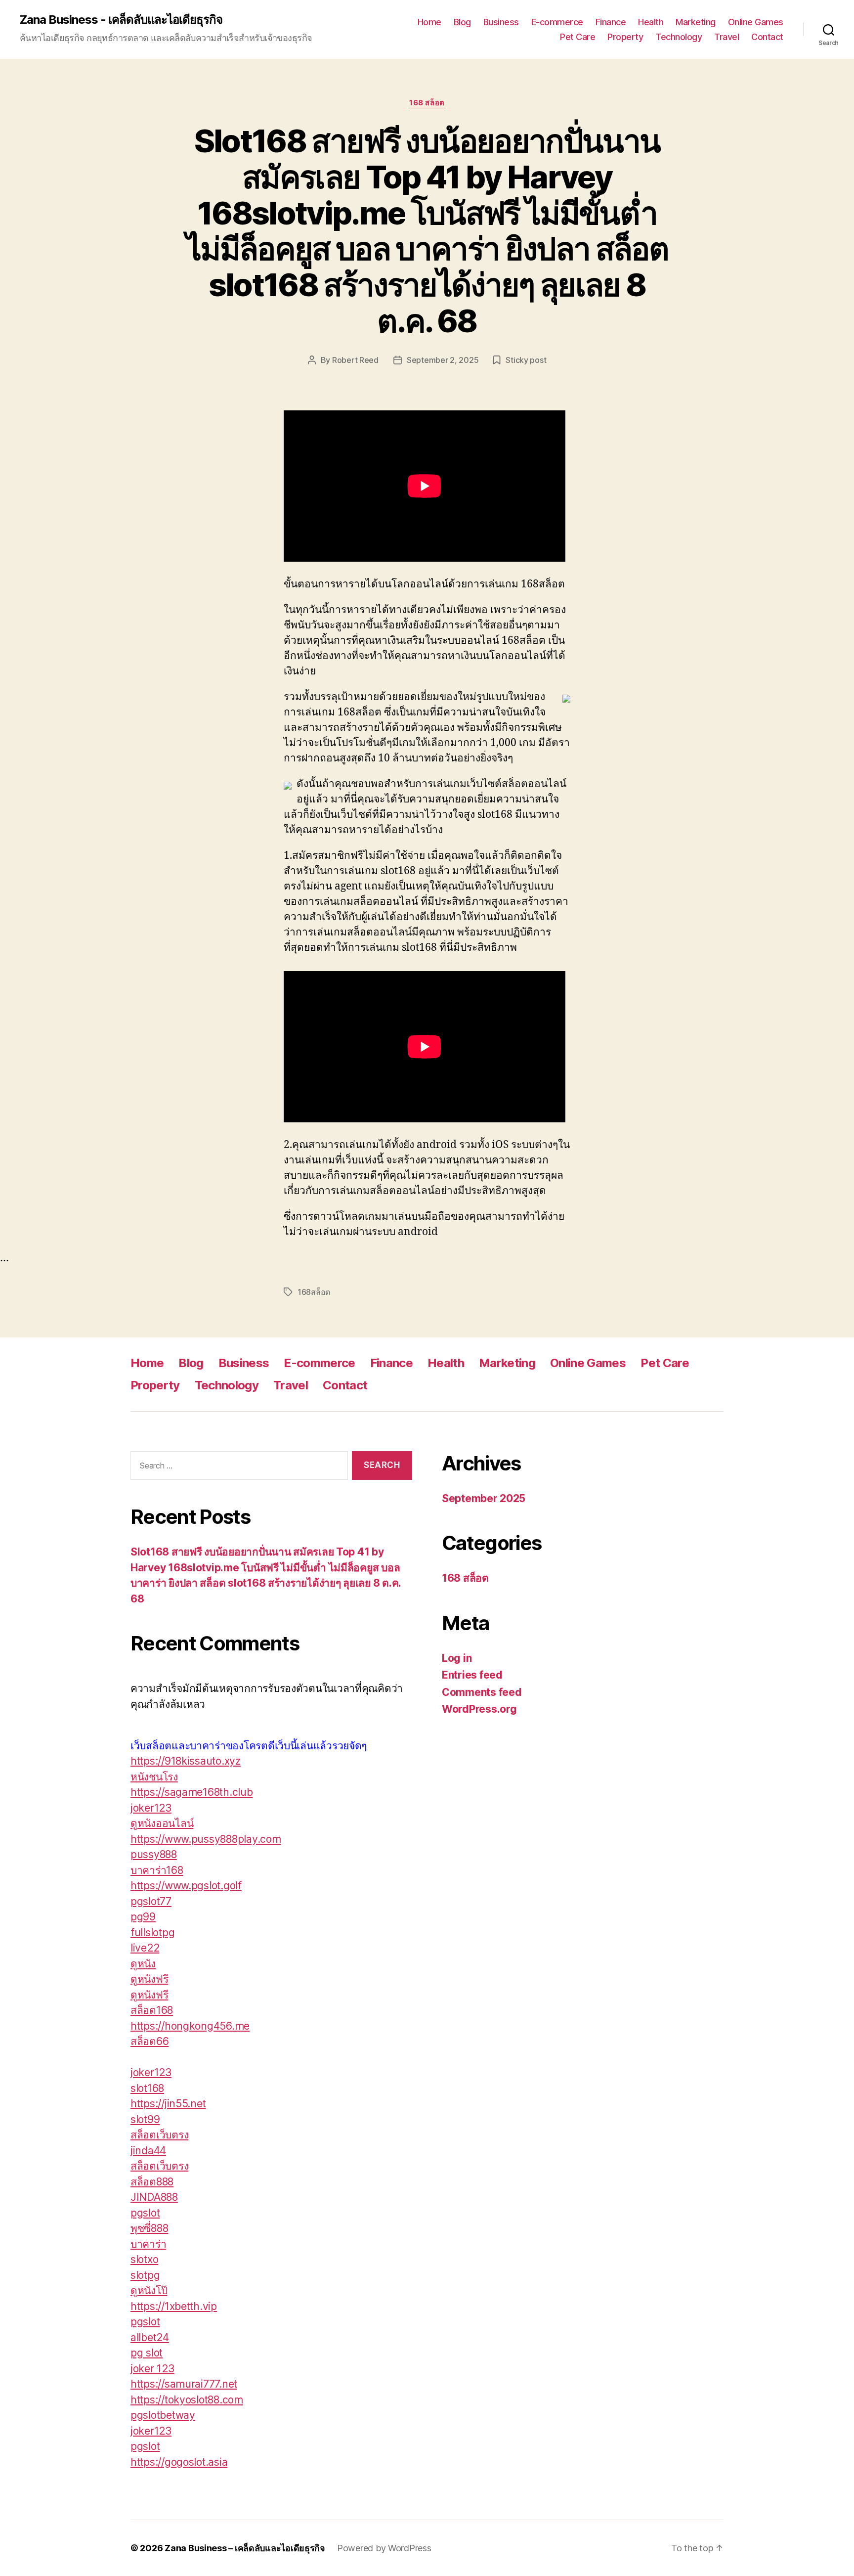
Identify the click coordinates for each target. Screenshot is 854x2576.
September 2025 (484, 1498)
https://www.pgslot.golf (186, 1886)
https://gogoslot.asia (179, 2462)
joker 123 (152, 2369)
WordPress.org (479, 1709)
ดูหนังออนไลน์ (162, 1823)
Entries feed (472, 1675)
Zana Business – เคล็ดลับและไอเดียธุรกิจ (245, 2548)
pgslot (145, 2213)
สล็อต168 (152, 2010)
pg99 (143, 1917)
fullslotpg (152, 1932)
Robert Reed (355, 360)
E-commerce (557, 22)
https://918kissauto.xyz (186, 1761)
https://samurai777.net (184, 2384)
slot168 (147, 2088)
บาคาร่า (148, 2244)
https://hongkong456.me (190, 2026)
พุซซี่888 (149, 2228)
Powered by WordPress (384, 2548)
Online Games (756, 22)
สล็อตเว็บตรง (159, 2135)
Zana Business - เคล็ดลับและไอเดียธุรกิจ (121, 20)
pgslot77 (151, 1901)
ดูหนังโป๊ (149, 2290)
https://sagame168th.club (192, 1792)
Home (429, 22)
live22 (145, 1948)
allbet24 (150, 2337)
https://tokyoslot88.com (187, 2400)
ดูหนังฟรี (149, 1979)
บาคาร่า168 (157, 1870)
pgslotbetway (163, 2415)
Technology (679, 37)
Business (501, 22)
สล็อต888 (152, 2182)
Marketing (696, 22)
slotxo (144, 2259)
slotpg (145, 2275)
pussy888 (154, 1854)
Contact (767, 37)
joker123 (151, 1808)
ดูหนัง (143, 1964)
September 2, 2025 (443, 360)
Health (651, 22)
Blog (462, 22)
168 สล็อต (427, 103)
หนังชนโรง (154, 1777)
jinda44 (148, 2151)
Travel (726, 37)
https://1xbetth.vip (174, 2306)
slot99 (145, 2119)
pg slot (147, 2353)
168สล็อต (314, 1292)
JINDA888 (154, 2197)
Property (625, 37)
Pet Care (577, 37)
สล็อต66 (149, 2041)
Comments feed (482, 1692)
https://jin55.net (168, 2104)
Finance (611, 22)
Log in (457, 1658)
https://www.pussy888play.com (206, 1839)
